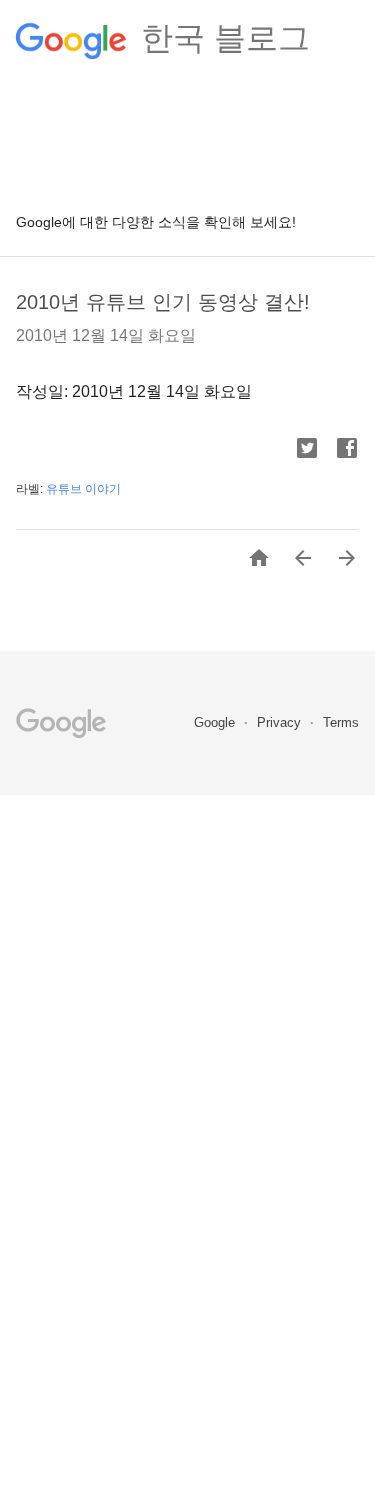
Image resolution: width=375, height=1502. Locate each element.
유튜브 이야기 (83, 489)
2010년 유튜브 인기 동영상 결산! (163, 302)
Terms (341, 722)
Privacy (281, 722)
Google (216, 722)
